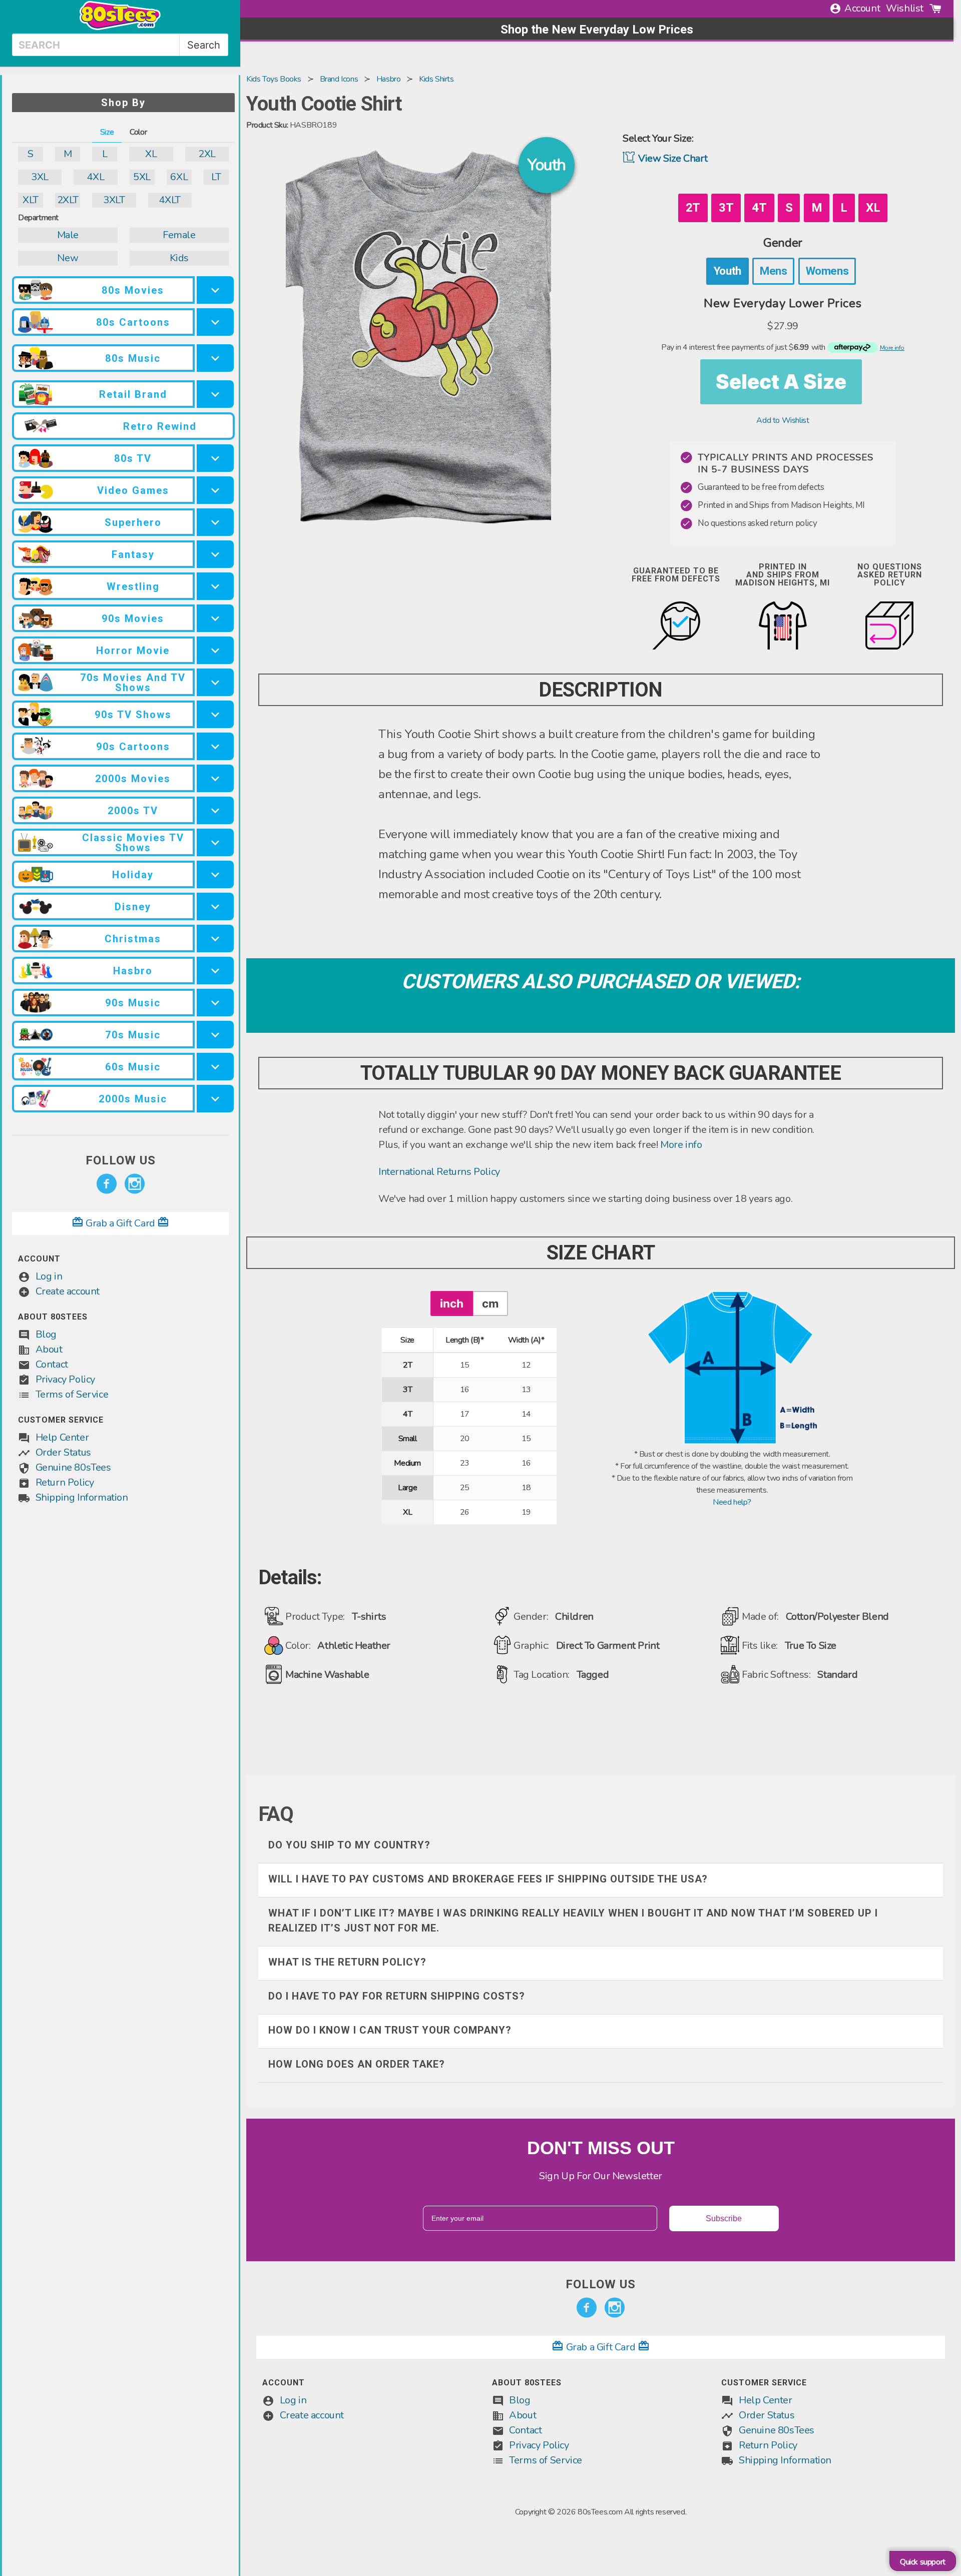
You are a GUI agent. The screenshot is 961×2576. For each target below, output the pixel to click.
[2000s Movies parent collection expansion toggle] (215, 778)
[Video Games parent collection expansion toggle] (215, 490)
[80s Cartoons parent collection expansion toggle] (215, 322)
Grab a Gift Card (121, 1223)
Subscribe (724, 2218)
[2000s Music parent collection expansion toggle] (215, 1099)
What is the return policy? (347, 1962)
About (49, 1349)
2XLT (68, 200)
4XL (95, 177)
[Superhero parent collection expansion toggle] (215, 522)
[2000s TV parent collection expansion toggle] (215, 810)
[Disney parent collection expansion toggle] (215, 906)
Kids (179, 258)
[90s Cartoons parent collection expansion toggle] (215, 746)
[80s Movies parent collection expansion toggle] (215, 290)
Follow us (121, 1160)
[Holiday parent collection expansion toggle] (215, 874)
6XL (179, 177)
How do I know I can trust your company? (390, 2030)
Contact (52, 1364)
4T (759, 208)
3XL (40, 177)
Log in (49, 1276)
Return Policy (65, 1482)
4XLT (169, 200)
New (68, 258)
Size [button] (107, 132)
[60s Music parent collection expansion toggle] (215, 1067)
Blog (46, 1334)
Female (179, 235)
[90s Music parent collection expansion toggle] (215, 1003)
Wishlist (905, 8)
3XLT (114, 200)
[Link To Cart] (935, 9)
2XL (207, 154)
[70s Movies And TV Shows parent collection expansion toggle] (215, 682)
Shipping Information (82, 1497)
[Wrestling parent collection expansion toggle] (215, 586)
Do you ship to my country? (349, 1845)
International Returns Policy (439, 1172)
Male (68, 235)
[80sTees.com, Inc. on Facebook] (107, 1184)
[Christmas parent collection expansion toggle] (215, 938)
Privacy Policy (65, 1379)
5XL (142, 177)
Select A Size (781, 382)
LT (216, 177)
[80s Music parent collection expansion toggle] (215, 358)
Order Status (63, 1452)
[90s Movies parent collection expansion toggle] (215, 618)
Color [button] (138, 132)
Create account (68, 1291)
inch (452, 1303)
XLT (31, 200)
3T (726, 208)
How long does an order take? (357, 2064)
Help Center (62, 1437)
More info (681, 1145)
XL (151, 154)
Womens (827, 271)
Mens (773, 271)
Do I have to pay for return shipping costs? (397, 1996)
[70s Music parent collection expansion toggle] (215, 1035)
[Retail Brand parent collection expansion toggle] (215, 394)
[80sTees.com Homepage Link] (120, 28)
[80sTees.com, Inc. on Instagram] (135, 1184)
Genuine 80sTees (73, 1467)
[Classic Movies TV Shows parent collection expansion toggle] (215, 842)
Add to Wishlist (783, 420)
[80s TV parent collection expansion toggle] (215, 458)
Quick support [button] (923, 2562)
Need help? (732, 1502)
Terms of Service (72, 1394)
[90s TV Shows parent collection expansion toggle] (215, 714)
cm (490, 1303)
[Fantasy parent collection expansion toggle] (215, 554)
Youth (728, 271)
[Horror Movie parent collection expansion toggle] (215, 650)
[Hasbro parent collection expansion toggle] (215, 971)
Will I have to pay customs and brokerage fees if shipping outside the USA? (488, 1879)
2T (693, 208)
